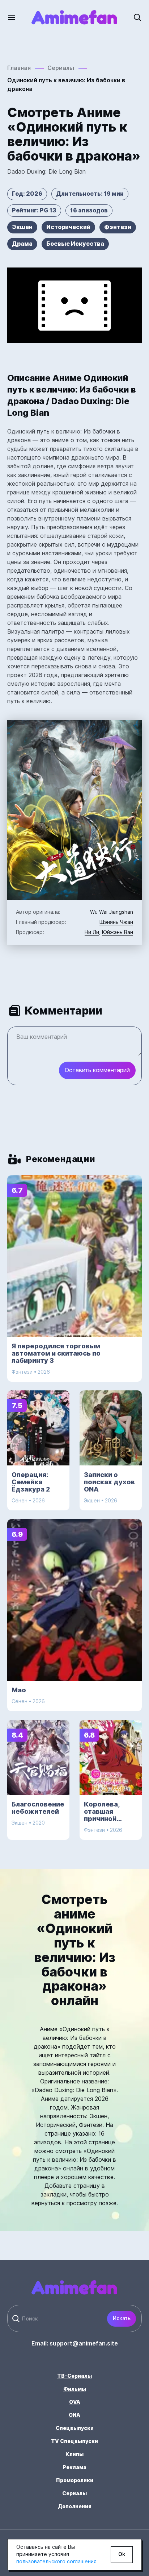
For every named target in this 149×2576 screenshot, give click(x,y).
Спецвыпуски (75, 2428)
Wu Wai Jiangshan (112, 912)
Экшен (22, 227)
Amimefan (74, 17)
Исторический (68, 227)
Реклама (74, 2467)
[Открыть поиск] (133, 17)
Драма (22, 244)
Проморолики (75, 2480)
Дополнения (75, 2506)
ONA (74, 2415)
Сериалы (74, 2493)
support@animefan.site (84, 2343)
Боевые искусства (75, 244)
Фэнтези (118, 227)
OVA (75, 2402)
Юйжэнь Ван (118, 932)
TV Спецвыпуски (74, 2441)
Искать (122, 2318)
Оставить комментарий (97, 1070)
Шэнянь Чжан (116, 922)
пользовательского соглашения (56, 2562)
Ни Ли (92, 932)
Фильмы (75, 2389)
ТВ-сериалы (74, 2376)
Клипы (74, 2454)
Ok (122, 2554)
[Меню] (16, 17)
